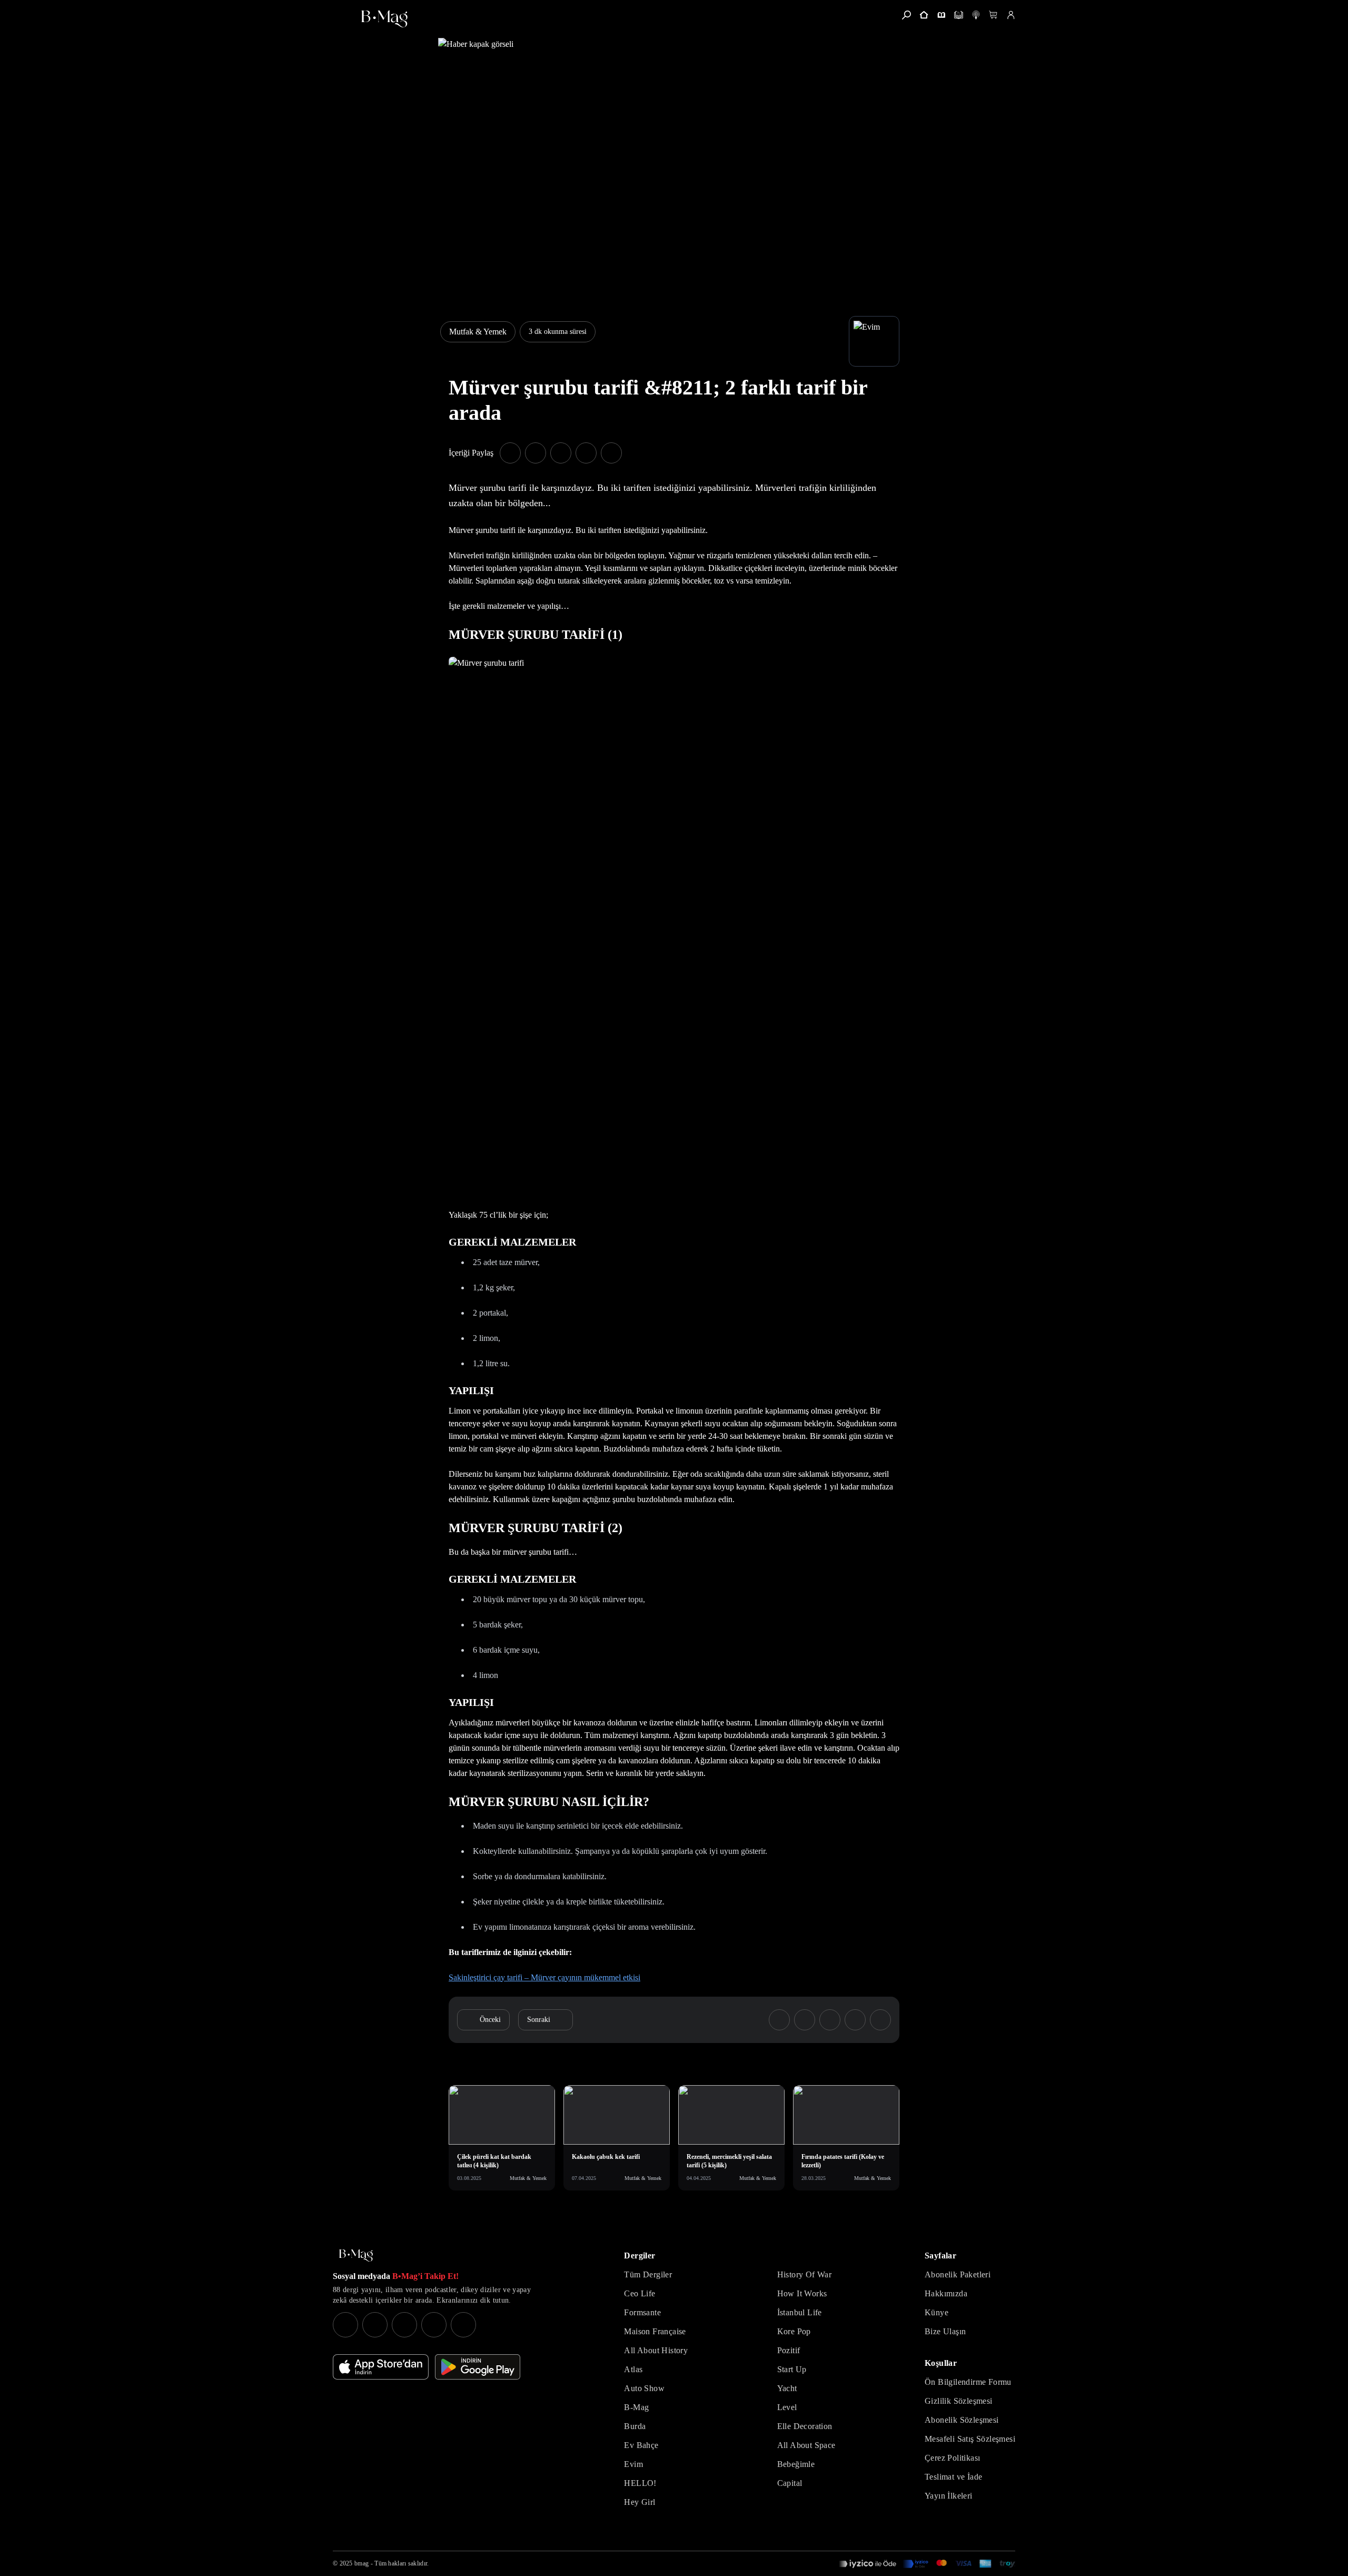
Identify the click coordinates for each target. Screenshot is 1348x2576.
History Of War (805, 2274)
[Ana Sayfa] (356, 2256)
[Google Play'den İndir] (478, 2367)
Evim (633, 2464)
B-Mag (636, 2407)
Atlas (633, 2369)
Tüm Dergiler (648, 2274)
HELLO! (640, 2483)
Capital (790, 2483)
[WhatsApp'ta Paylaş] (561, 453)
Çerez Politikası (952, 2458)
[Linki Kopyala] (880, 2020)
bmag (361, 2563)
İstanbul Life (800, 2312)
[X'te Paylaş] (536, 453)
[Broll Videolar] (976, 15)
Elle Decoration (805, 2426)
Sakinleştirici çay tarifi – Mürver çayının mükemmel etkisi (544, 1977)
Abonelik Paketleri (958, 2274)
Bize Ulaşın (945, 2331)
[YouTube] (375, 2325)
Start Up (792, 2369)
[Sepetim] (993, 15)
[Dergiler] (941, 15)
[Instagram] (345, 2325)
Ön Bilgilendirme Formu (968, 2382)
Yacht (787, 2388)
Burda (635, 2426)
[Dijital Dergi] (959, 15)
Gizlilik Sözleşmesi (959, 2401)
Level (787, 2407)
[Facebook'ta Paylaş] (510, 453)
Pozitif (789, 2350)
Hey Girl (640, 2502)
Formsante (642, 2312)
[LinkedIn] (434, 2325)
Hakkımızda (946, 2293)
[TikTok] (463, 2325)
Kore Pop (794, 2331)
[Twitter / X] (404, 2325)
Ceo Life (640, 2293)
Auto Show (644, 2388)
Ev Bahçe (641, 2445)
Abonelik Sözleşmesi (962, 2420)
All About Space (806, 2445)
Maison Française (655, 2331)
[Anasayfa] (924, 15)
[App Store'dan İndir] (381, 2367)
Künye (936, 2312)
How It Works (802, 2293)
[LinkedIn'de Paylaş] (586, 453)
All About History (656, 2350)
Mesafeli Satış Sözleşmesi (970, 2439)
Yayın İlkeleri (949, 2496)
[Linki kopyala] (611, 453)
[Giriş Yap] (1011, 15)
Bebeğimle (796, 2464)
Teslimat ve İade (953, 2477)
